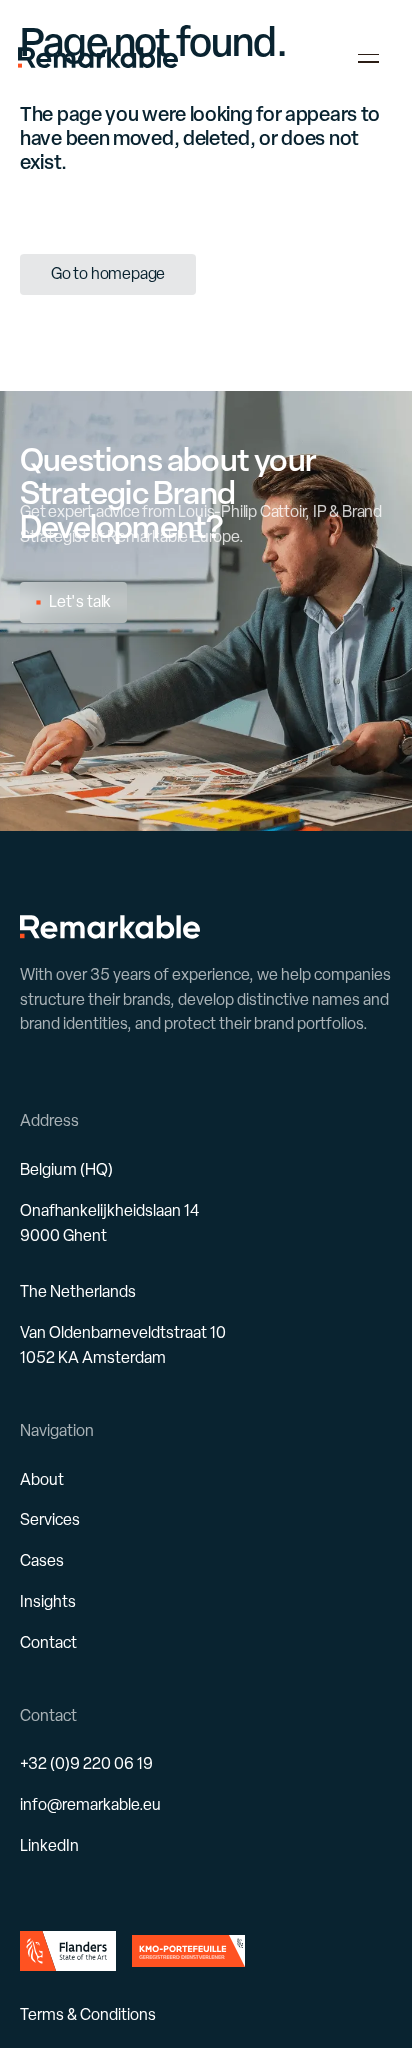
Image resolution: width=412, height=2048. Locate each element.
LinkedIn (49, 1845)
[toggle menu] (369, 58)
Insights (48, 1601)
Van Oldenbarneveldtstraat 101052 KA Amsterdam (123, 1345)
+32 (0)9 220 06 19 (86, 1763)
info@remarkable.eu (90, 1804)
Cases (42, 1560)
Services (50, 1519)
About (42, 1479)
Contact (48, 1642)
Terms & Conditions (88, 2014)
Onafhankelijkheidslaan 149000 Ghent (109, 1223)
